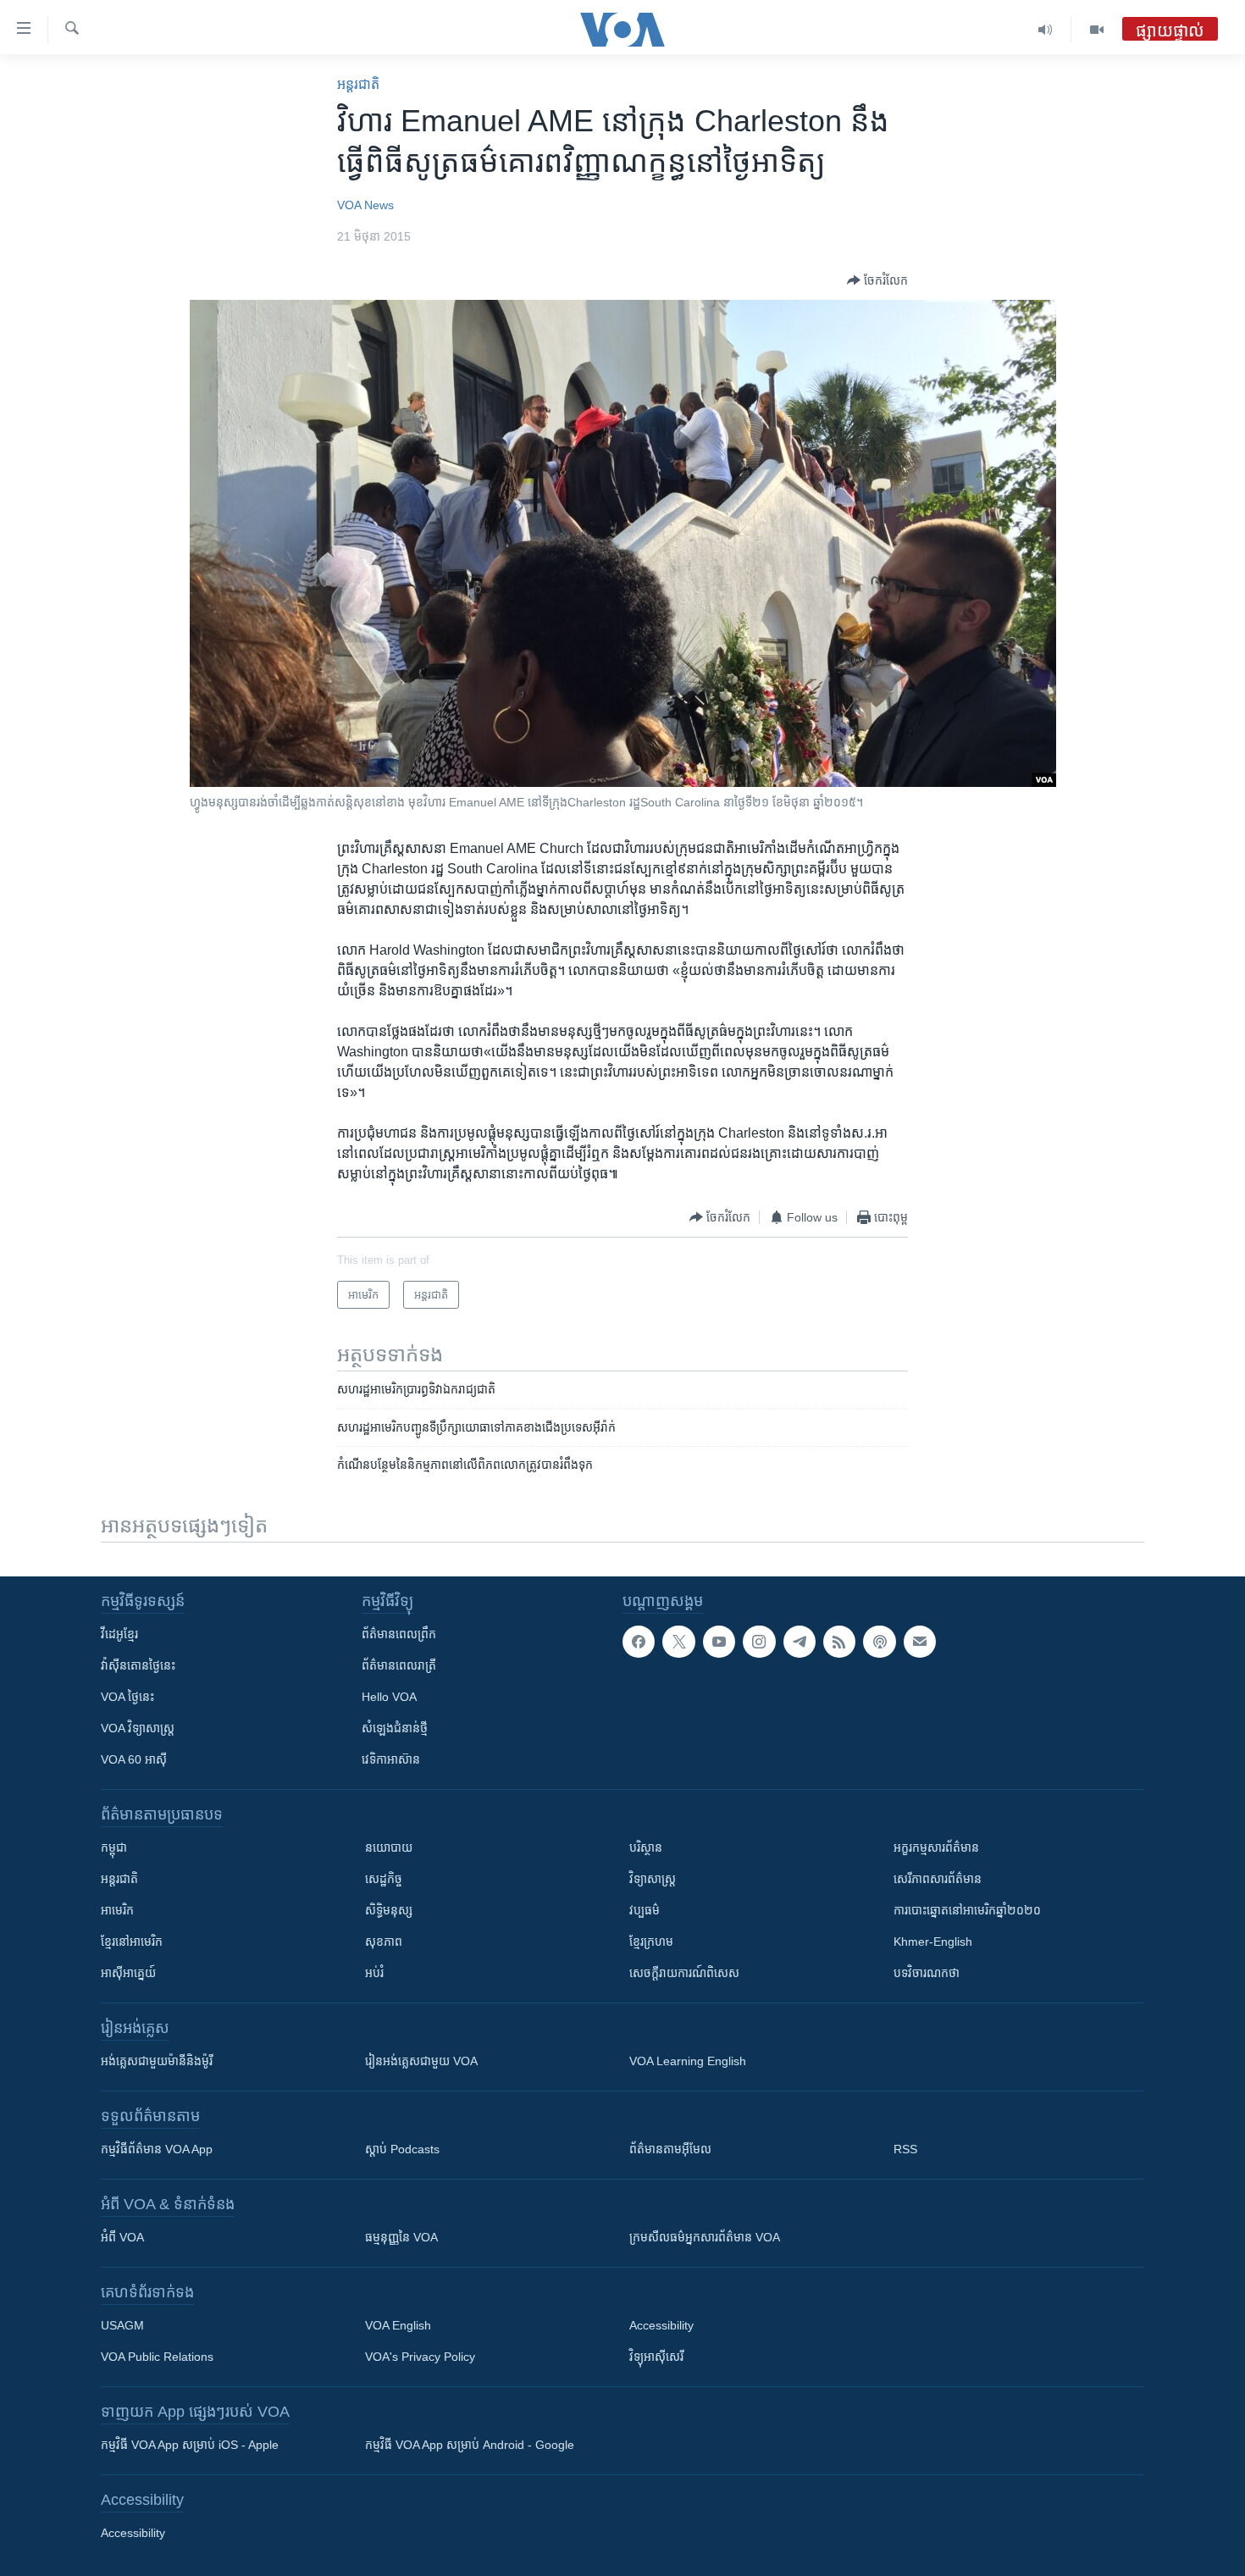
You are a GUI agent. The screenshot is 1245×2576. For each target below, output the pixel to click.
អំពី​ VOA (122, 2237)
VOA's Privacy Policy (420, 2357)
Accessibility (661, 2325)
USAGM (122, 2325)
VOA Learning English (688, 2061)
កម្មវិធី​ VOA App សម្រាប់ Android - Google (470, 2445)
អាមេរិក (117, 1910)
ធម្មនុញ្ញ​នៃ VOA (401, 2237)
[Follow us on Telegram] (800, 1642)
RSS (905, 2149)
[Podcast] (879, 1642)
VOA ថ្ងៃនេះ (127, 1697)
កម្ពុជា (114, 1848)
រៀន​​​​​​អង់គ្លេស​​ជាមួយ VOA (421, 2061)
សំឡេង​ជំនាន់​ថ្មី (395, 1728)
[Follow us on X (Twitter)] (678, 1642)
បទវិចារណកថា (927, 1973)
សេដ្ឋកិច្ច (384, 1879)
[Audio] (1046, 30)
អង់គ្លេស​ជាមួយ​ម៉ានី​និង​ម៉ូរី (157, 2061)
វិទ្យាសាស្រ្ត (653, 1879)
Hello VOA (389, 1697)
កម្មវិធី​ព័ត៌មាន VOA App (157, 2149)
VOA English (398, 2325)
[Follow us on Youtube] (719, 1642)
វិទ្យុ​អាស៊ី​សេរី (656, 2357)
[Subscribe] (920, 1642)
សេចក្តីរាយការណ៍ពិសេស (684, 1973)
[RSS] (839, 1642)
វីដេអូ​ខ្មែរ (119, 1634)
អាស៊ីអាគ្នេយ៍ (128, 1973)
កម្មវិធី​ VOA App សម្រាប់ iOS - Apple (190, 2445)
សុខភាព (384, 1942)
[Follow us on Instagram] (759, 1642)
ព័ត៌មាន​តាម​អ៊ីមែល (670, 2149)
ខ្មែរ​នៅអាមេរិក (132, 1942)
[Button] (877, 280)
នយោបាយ (389, 1848)
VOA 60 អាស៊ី (134, 1759)
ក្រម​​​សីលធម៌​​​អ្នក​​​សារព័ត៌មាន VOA (705, 2237)
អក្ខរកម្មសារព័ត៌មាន (936, 1848)
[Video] (1097, 30)
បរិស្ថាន (646, 1848)
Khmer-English (933, 1942)
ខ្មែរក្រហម (651, 1942)
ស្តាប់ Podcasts (402, 2149)
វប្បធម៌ (645, 1910)
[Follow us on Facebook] (639, 1642)
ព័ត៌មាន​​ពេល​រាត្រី (399, 1665)
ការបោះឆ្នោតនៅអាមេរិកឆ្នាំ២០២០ (967, 1910)
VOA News (365, 205)
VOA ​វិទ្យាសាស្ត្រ (138, 1728)
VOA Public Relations (157, 2357)
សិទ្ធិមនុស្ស (389, 1910)
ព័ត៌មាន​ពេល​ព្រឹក (399, 1634)
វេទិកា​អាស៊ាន (391, 1759)
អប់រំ (374, 1973)
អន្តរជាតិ (358, 84)
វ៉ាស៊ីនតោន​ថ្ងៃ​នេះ (138, 1665)
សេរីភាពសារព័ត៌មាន (938, 1879)
